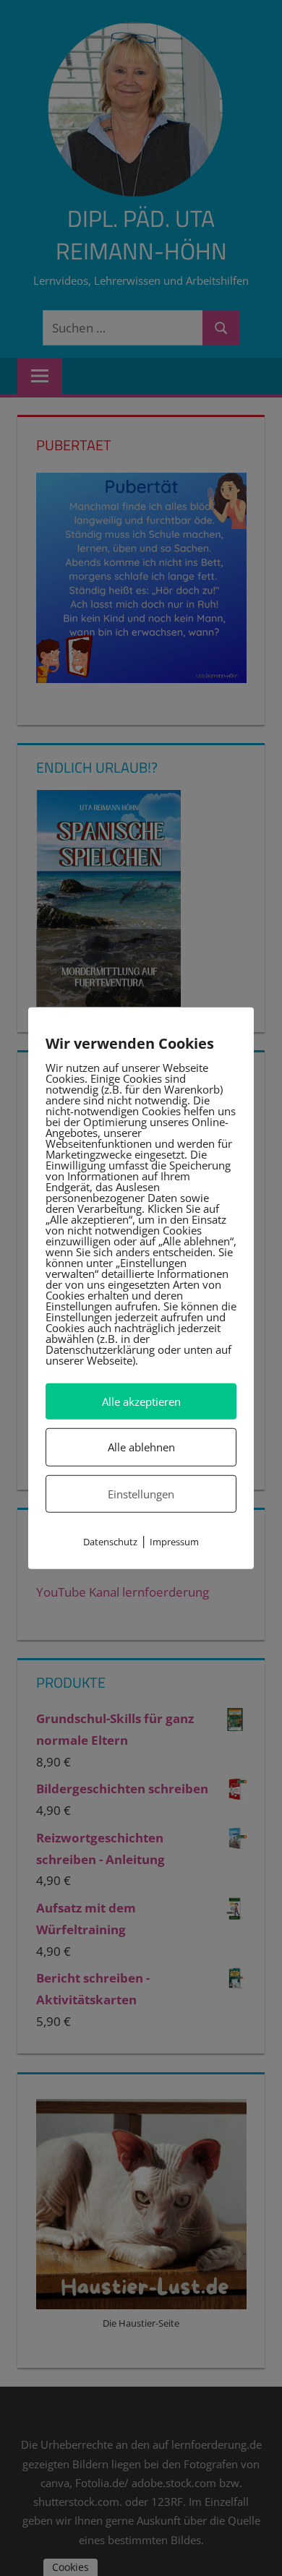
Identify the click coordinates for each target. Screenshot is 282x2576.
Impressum (174, 1542)
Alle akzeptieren (141, 1401)
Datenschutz (110, 1542)
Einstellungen (141, 1493)
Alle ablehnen (141, 1447)
